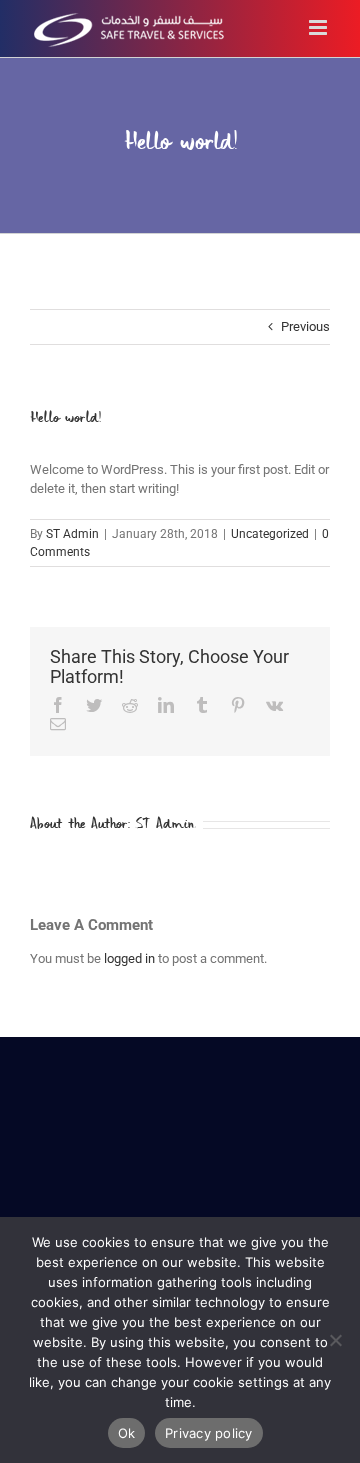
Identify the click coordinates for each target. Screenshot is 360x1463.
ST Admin (72, 534)
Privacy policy (209, 1433)
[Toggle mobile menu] (319, 27)
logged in (129, 958)
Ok (127, 1433)
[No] (335, 1340)
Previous (305, 326)
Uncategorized (270, 534)
